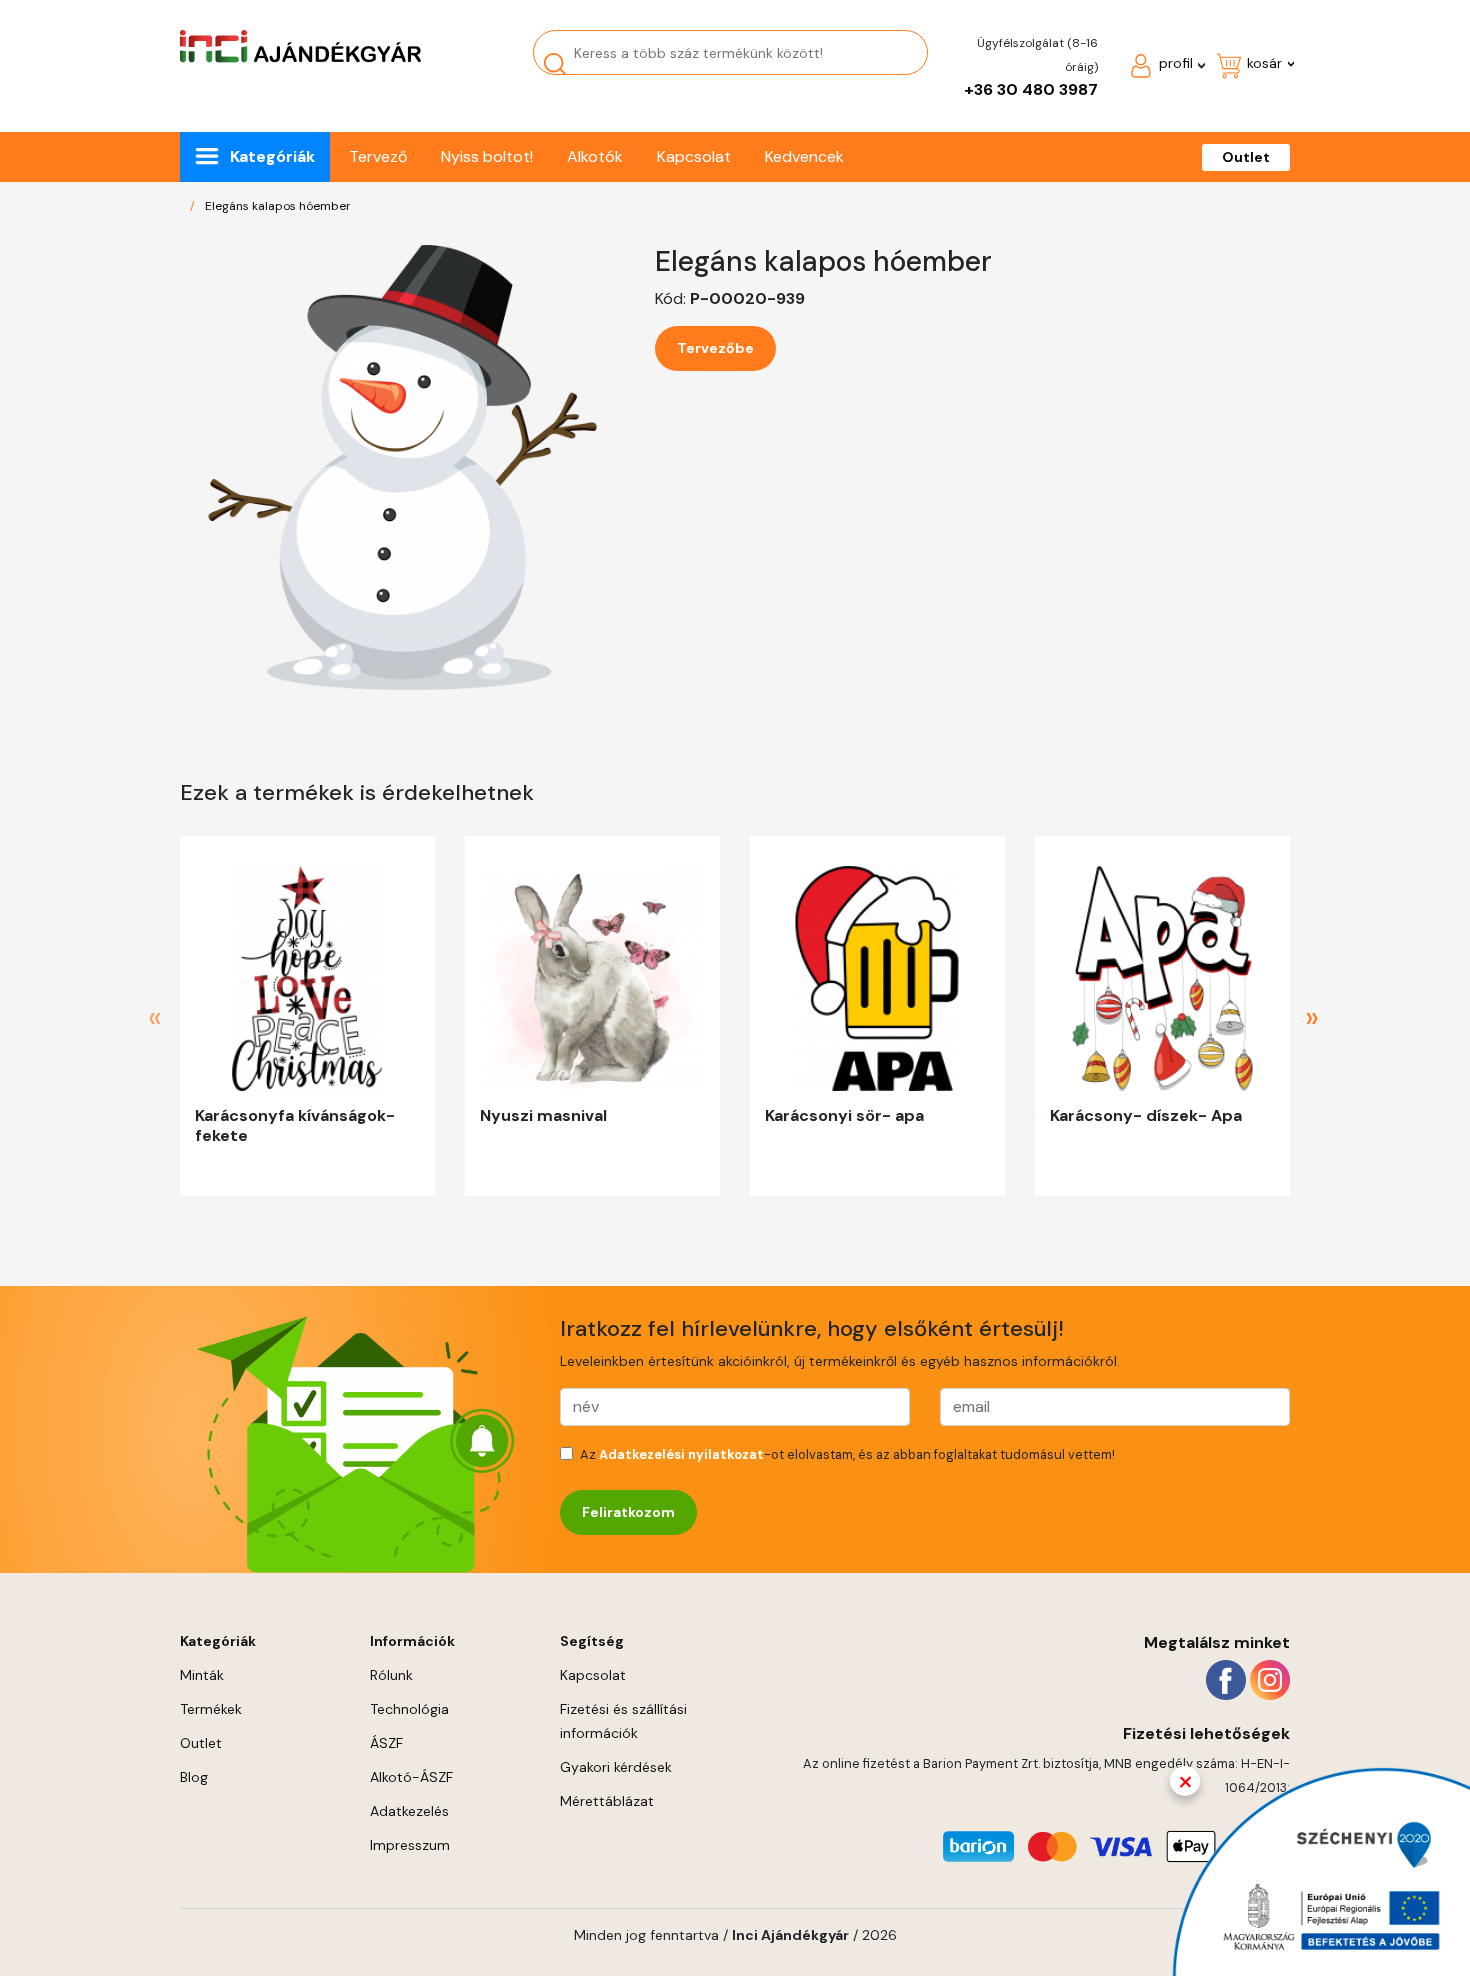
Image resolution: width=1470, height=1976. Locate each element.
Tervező (378, 156)
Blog (194, 1777)
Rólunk (391, 1675)
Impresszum (410, 1845)
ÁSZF (386, 1743)
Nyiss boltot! (487, 156)
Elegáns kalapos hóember (278, 206)
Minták (202, 1675)
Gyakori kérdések (616, 1767)
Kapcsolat (694, 156)
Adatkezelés (409, 1811)
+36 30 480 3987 (1031, 89)
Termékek (211, 1709)
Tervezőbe (715, 348)
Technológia (409, 1709)
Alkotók (595, 156)
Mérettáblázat (607, 1801)
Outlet (1246, 157)
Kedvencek (804, 156)
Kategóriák (272, 156)
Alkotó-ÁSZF (411, 1777)
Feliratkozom (628, 1512)
